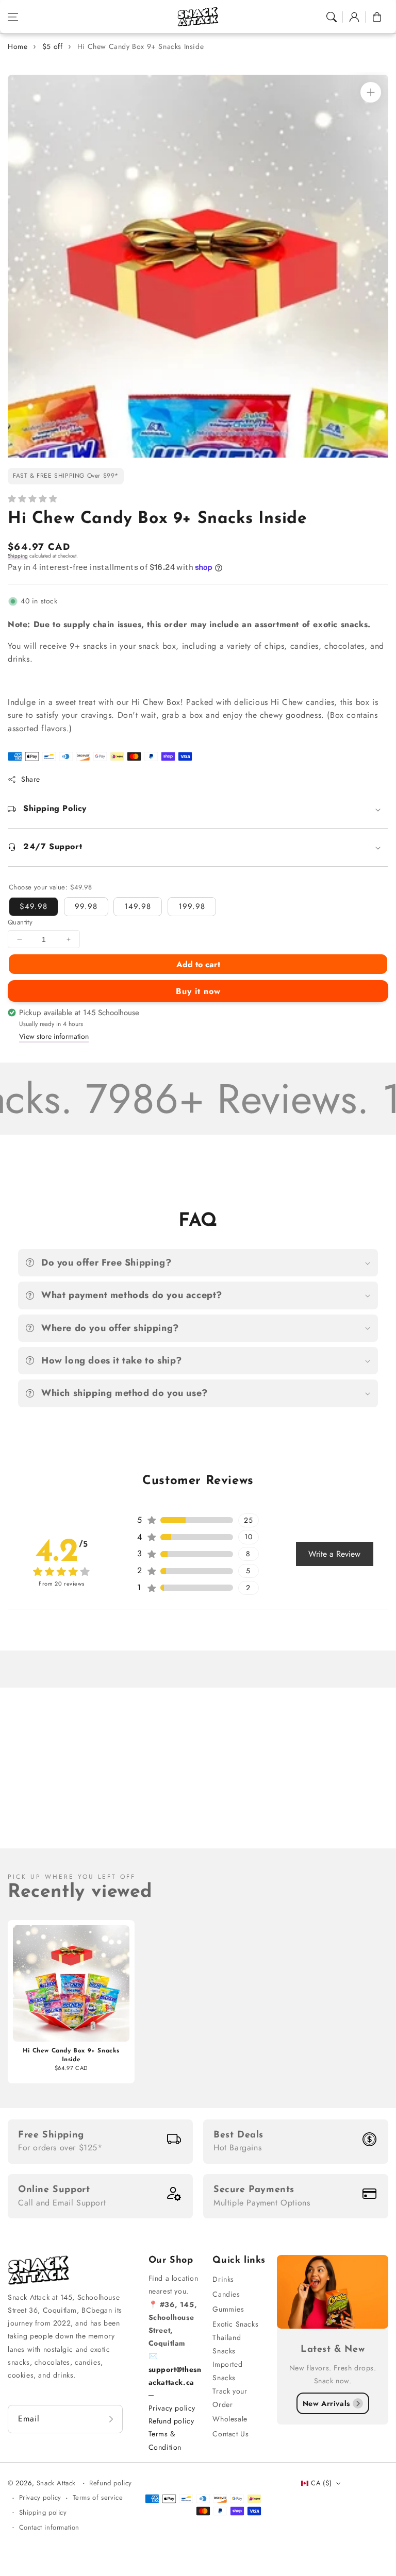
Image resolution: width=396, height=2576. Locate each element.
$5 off (53, 46)
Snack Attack (57, 2483)
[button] (13, 17)
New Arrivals (326, 2403)
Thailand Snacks (227, 2344)
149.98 (138, 906)
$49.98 (34, 906)
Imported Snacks (227, 2371)
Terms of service (98, 2497)
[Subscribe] (111, 2419)
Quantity (20, 922)
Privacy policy (172, 2408)
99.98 (86, 906)
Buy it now (198, 991)
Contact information (49, 2527)
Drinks (223, 2279)
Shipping (18, 556)
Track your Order (230, 2397)
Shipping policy (43, 2512)
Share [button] (31, 779)
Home (18, 46)
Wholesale (230, 2419)
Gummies (228, 2309)
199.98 (192, 906)
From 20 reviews (61, 1584)
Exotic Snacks (235, 2324)
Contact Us (230, 2434)
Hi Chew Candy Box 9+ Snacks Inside (141, 46)
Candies (226, 2294)
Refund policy (171, 2421)
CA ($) (321, 2483)
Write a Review (334, 1554)
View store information (54, 1036)
